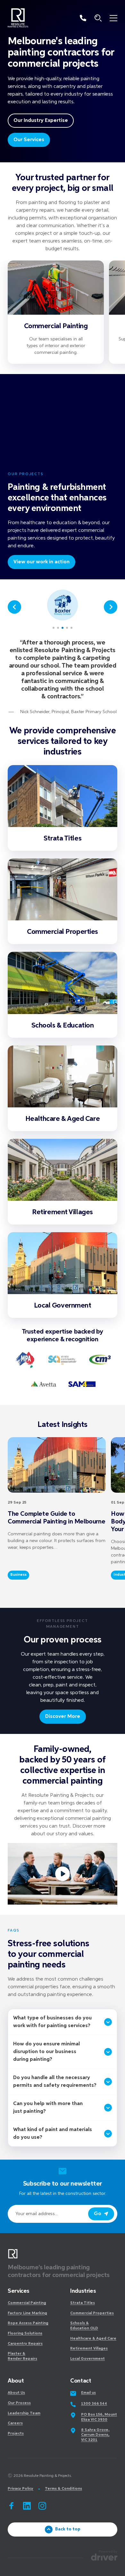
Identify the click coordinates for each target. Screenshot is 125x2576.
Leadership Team (24, 2413)
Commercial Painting (56, 326)
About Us (16, 2393)
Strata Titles (63, 839)
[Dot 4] (67, 628)
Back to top (68, 2529)
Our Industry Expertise (41, 121)
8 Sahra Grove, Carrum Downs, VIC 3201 (95, 2435)
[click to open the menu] (113, 18)
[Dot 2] (58, 628)
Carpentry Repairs (25, 2344)
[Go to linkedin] (27, 2506)
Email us (88, 2393)
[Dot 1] (54, 628)
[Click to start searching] (98, 18)
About (16, 2381)
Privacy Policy (21, 2489)
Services (19, 2291)
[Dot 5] (71, 628)
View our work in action (42, 562)
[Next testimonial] (111, 607)
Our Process (19, 2403)
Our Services (29, 140)
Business (18, 1575)
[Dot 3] (63, 628)
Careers (15, 2423)
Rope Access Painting (28, 2323)
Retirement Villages (63, 1212)
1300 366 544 (94, 2404)
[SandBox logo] (18, 18)
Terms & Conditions (63, 2489)
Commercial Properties (63, 932)
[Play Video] (63, 1874)
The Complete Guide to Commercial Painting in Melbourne (56, 1518)
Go (98, 2214)
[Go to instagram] (42, 2506)
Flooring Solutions (25, 2333)
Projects (16, 2434)
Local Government (63, 1306)
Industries (83, 2291)
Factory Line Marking (27, 2313)
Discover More (63, 1717)
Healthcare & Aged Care (63, 1119)
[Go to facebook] (12, 2506)
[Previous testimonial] (14, 607)
